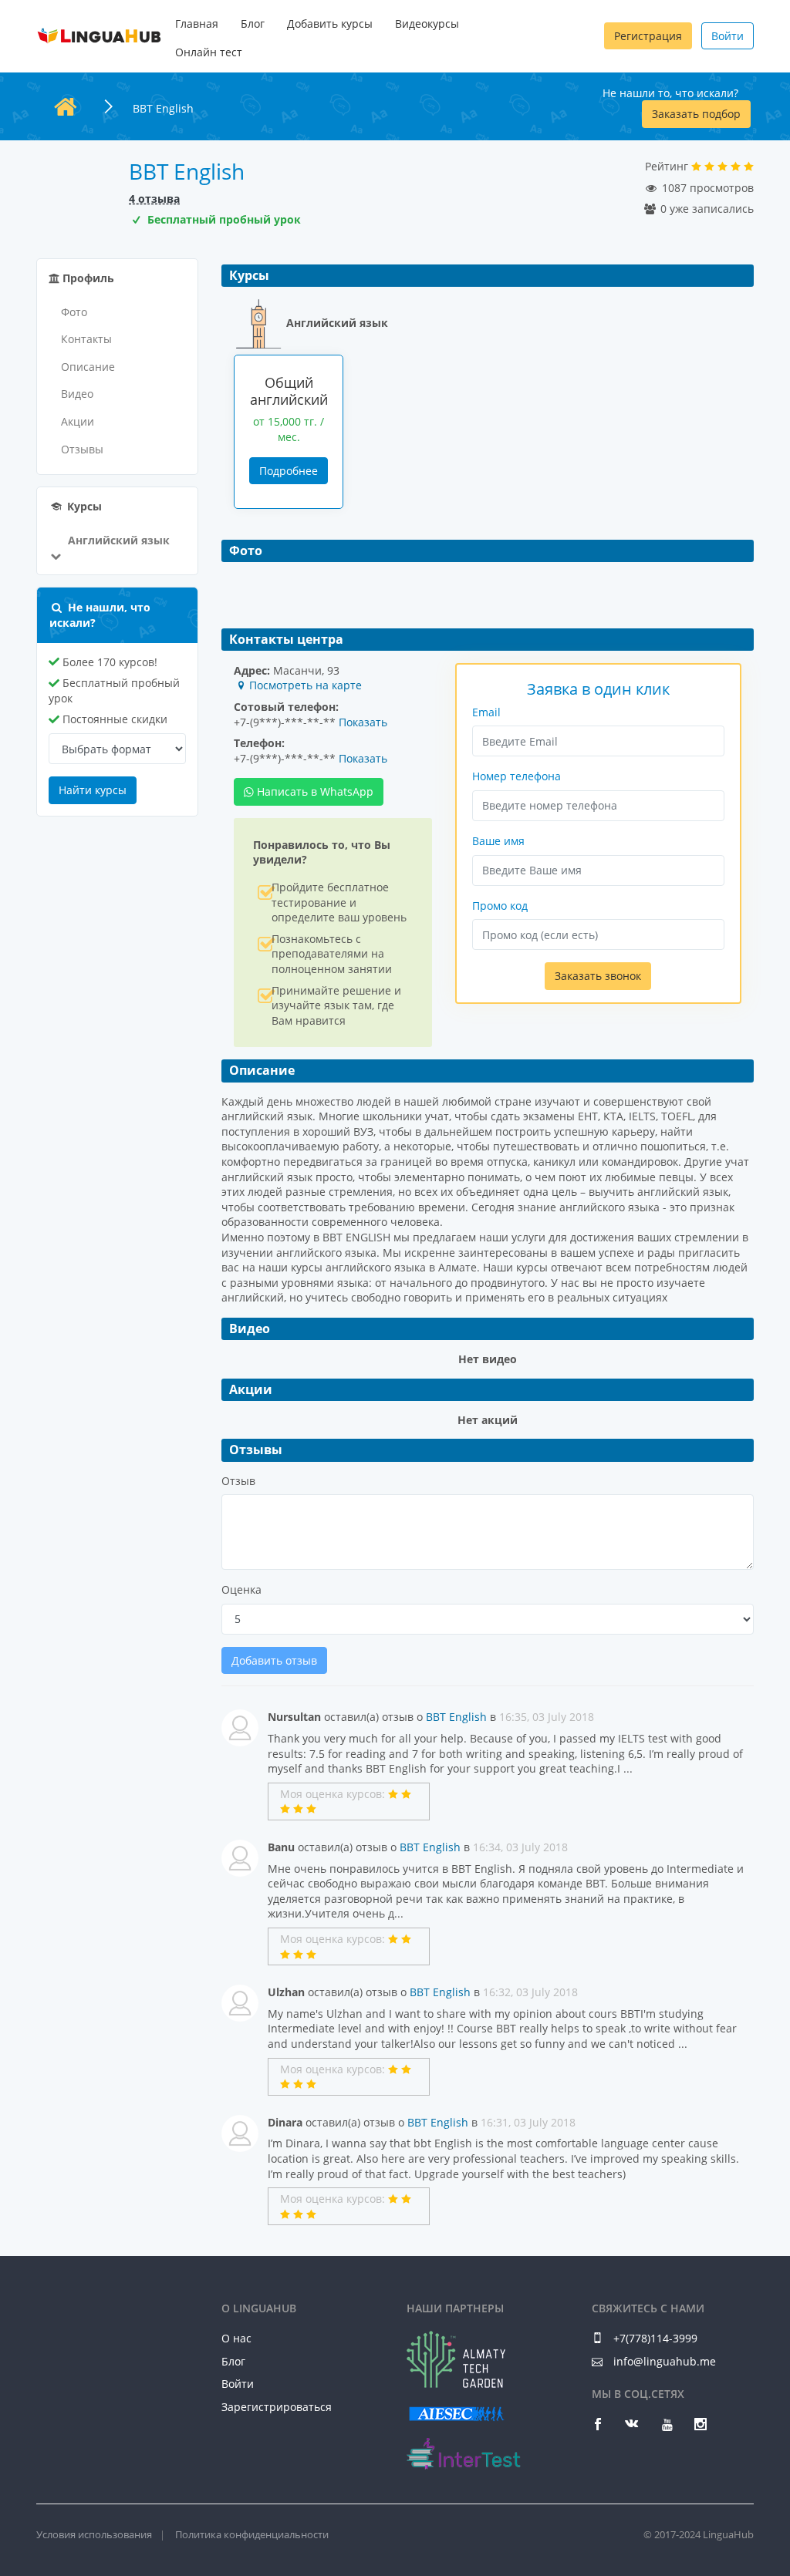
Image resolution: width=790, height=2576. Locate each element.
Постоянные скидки (113, 719)
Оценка (241, 1589)
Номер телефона (517, 776)
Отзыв (238, 1481)
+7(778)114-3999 (654, 2338)
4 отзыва (154, 199)
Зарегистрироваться (277, 2407)
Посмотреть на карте (306, 685)
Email (486, 712)
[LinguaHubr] (99, 2315)
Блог (253, 24)
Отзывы (82, 449)
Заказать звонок (598, 976)
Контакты (86, 339)
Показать (363, 722)
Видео (77, 394)
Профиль (87, 278)
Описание (88, 367)
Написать (314, 791)
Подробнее (289, 471)
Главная (197, 24)
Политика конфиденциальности (252, 2534)
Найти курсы (93, 790)
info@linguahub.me (665, 2361)
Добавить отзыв (274, 1660)
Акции (78, 421)
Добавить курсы (330, 24)
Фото (74, 312)
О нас (236, 2338)
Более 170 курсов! (108, 662)
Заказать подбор (696, 114)
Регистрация (648, 36)
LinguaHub (99, 36)
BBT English (456, 1717)
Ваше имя (498, 841)
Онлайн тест (209, 52)
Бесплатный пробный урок (114, 690)
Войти (728, 36)
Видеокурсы (427, 24)
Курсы (83, 506)
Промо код (500, 906)
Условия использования (94, 2534)
